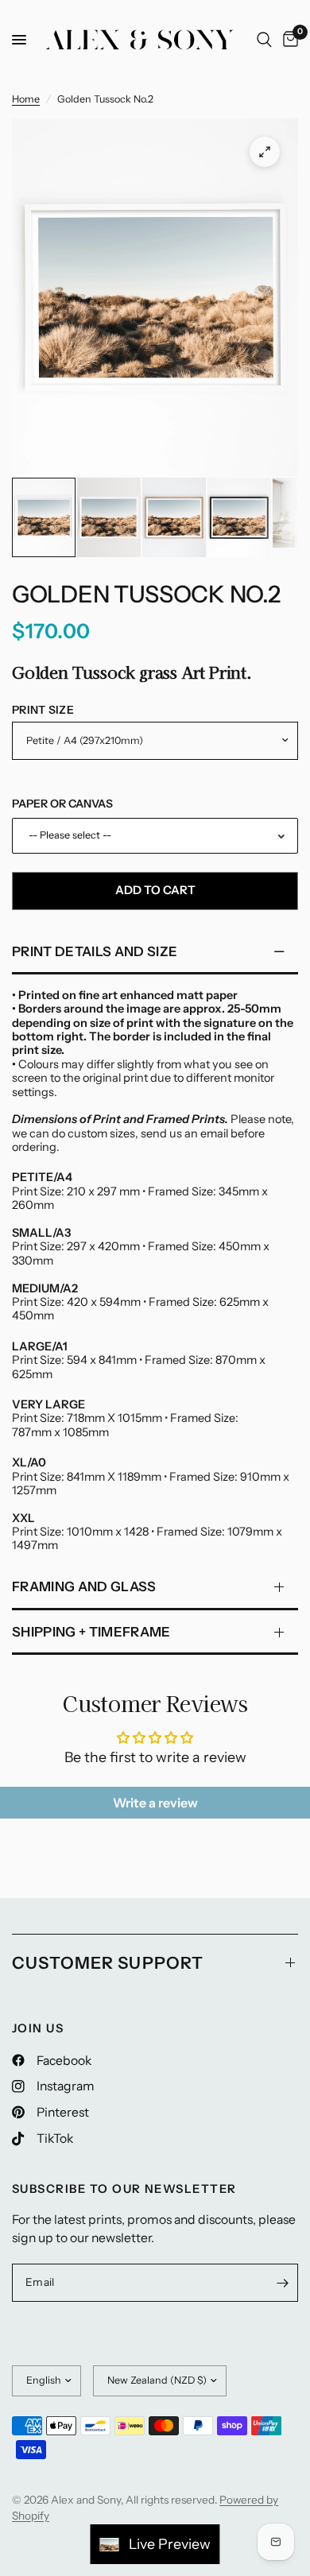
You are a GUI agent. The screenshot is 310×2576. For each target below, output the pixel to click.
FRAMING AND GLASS (84, 1586)
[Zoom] (265, 152)
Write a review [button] (155, 1803)
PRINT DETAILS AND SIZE (95, 951)
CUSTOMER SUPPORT (108, 1963)
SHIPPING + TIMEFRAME (91, 1632)
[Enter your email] (282, 2283)
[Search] (264, 40)
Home (26, 99)
